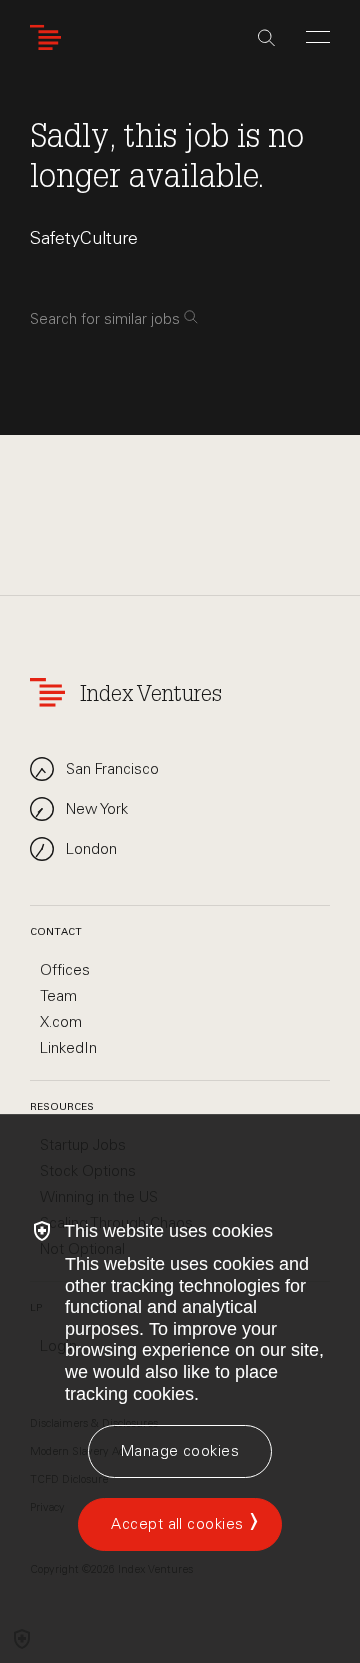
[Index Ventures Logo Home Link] (50, 37)
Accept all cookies (177, 1524)
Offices (65, 970)
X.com (61, 1022)
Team (58, 996)
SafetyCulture (84, 238)
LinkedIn (68, 1048)
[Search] (266, 38)
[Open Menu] (318, 37)
